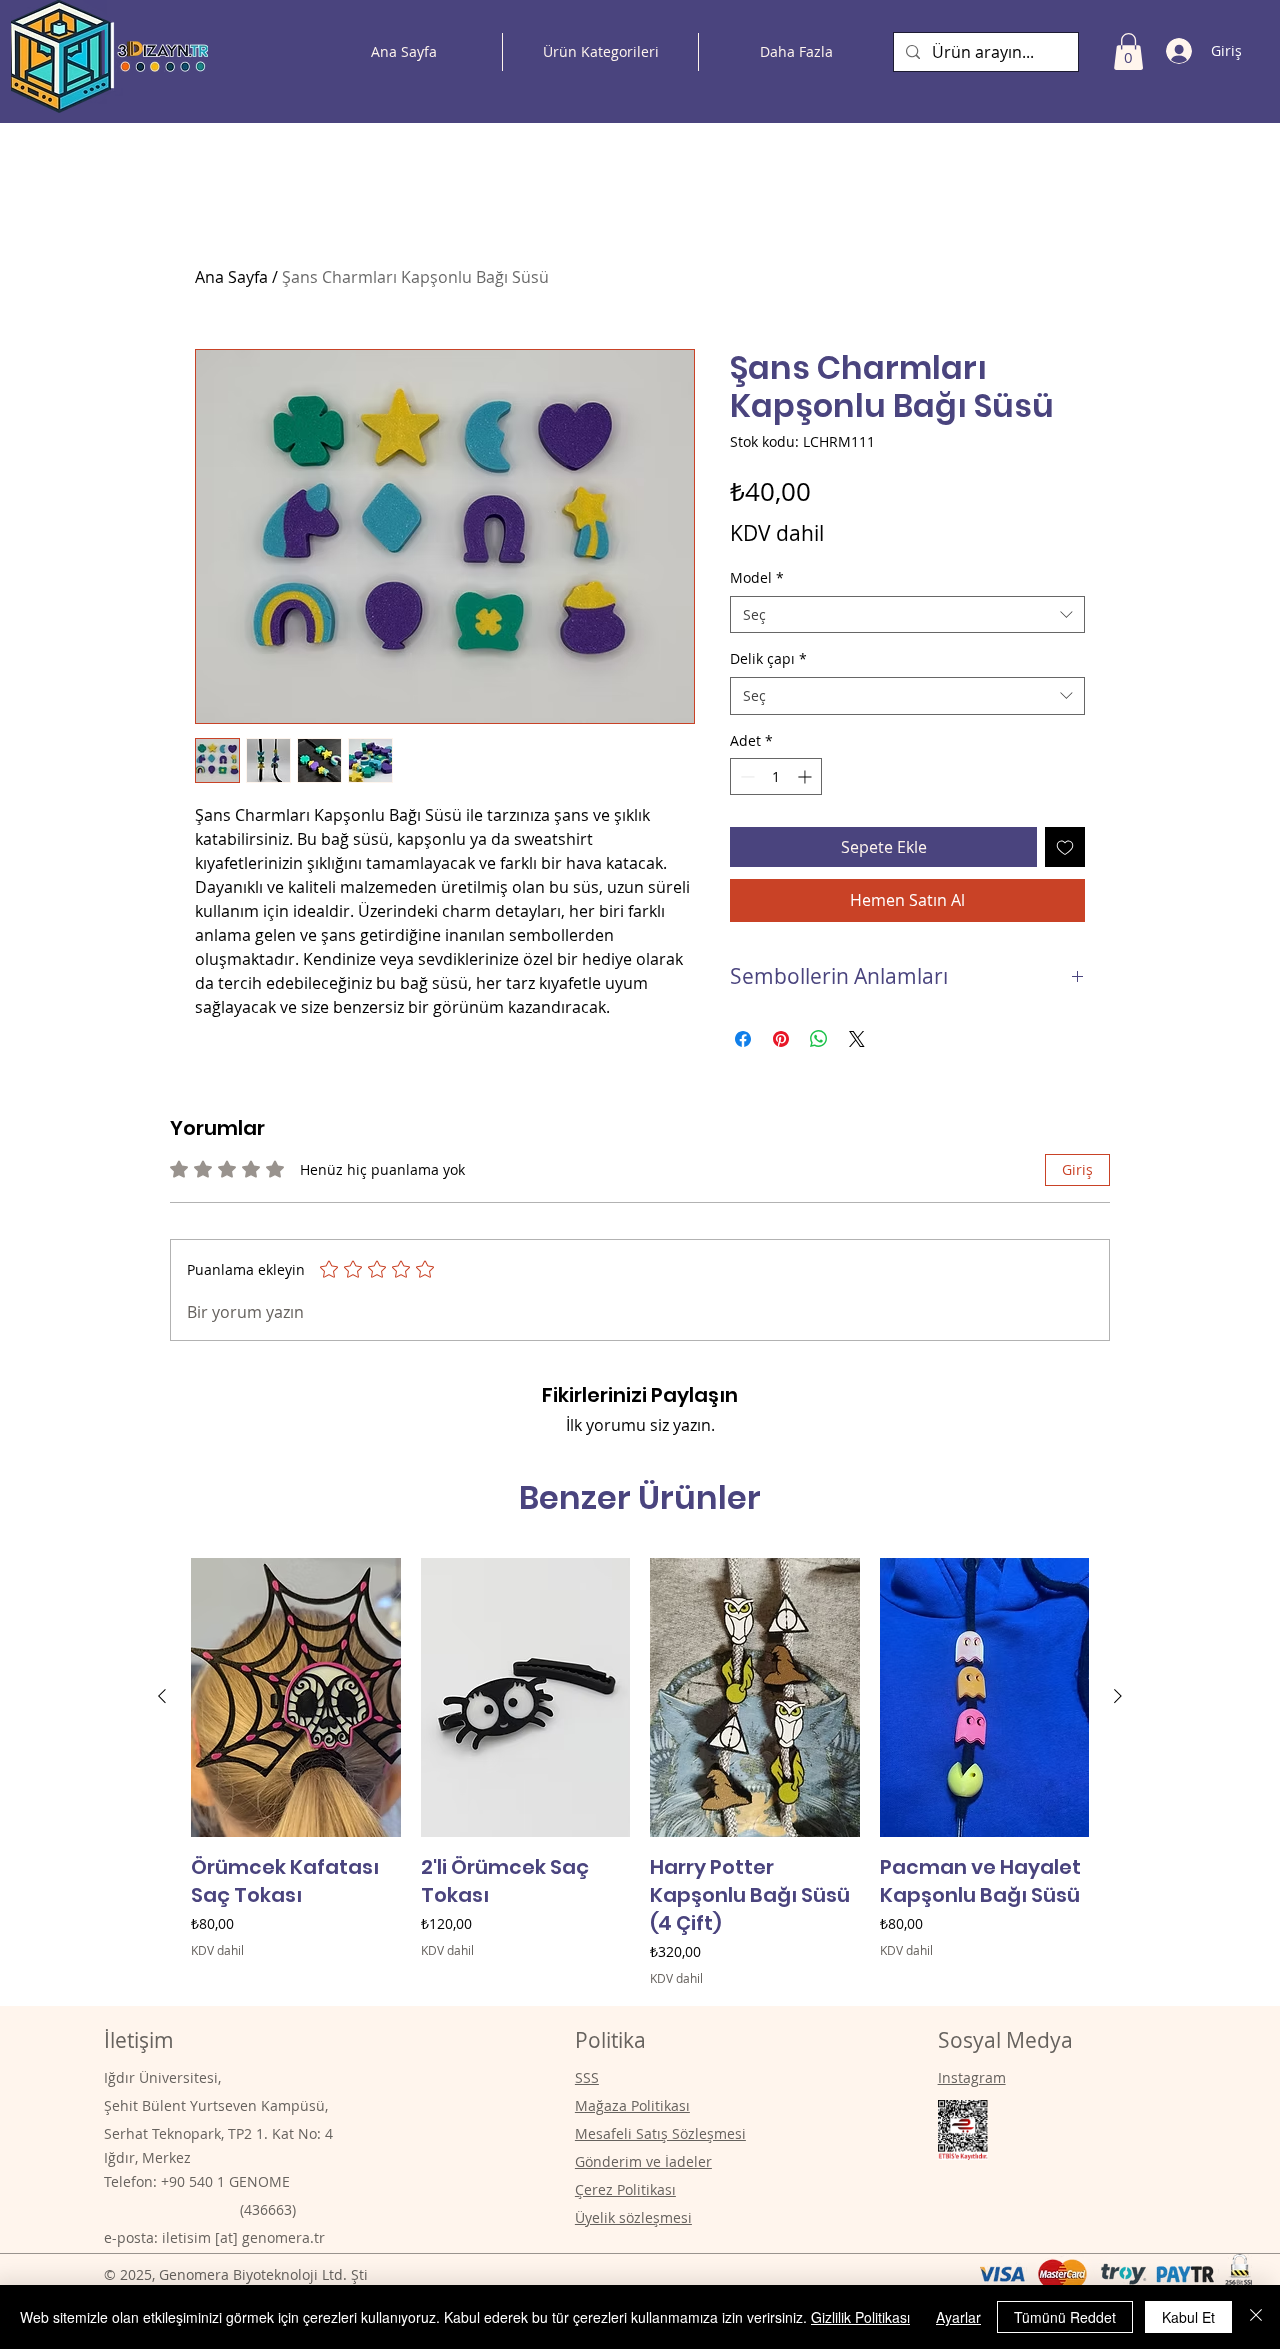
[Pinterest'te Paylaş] (781, 1039)
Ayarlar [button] (958, 2317)
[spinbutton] (776, 776)
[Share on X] (857, 1039)
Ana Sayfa (231, 277)
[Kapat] (1256, 2317)
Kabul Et (1188, 2317)
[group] (640, 1772)
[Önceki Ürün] (162, 1696)
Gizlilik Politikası (860, 2317)
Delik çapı (768, 658)
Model (757, 577)
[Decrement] (745, 776)
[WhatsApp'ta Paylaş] (819, 1039)
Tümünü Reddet (1065, 2317)
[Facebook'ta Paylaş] (743, 1039)
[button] (1128, 51)
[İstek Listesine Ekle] (1065, 847)
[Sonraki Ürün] (1118, 1696)
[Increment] (806, 776)
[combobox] (907, 615)
